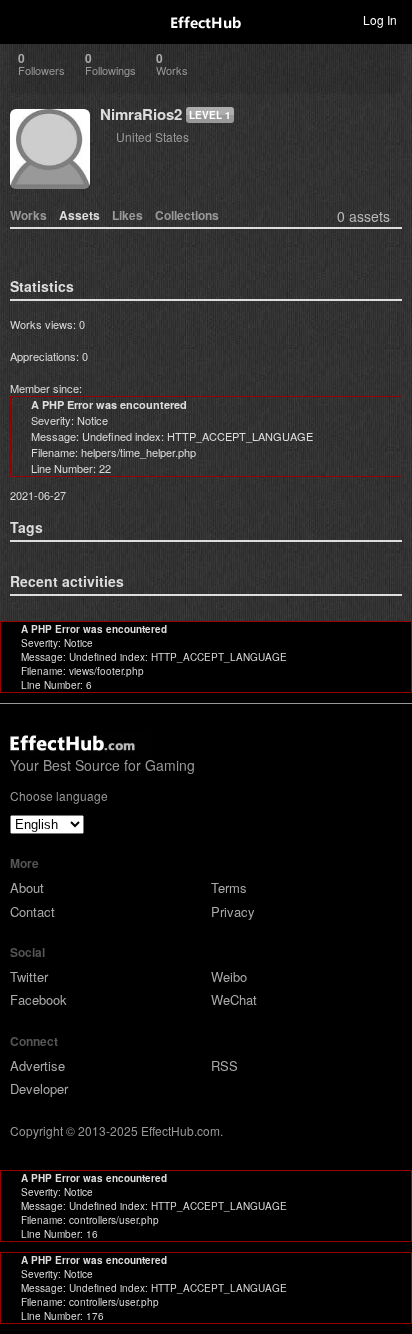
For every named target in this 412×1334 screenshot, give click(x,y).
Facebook (38, 999)
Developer (39, 1088)
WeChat (234, 999)
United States (152, 136)
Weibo (229, 976)
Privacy (233, 911)
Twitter (29, 976)
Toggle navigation (24, 19)
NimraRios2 (141, 114)
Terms (229, 887)
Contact (32, 911)
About (27, 887)
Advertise (37, 1065)
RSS (224, 1065)
